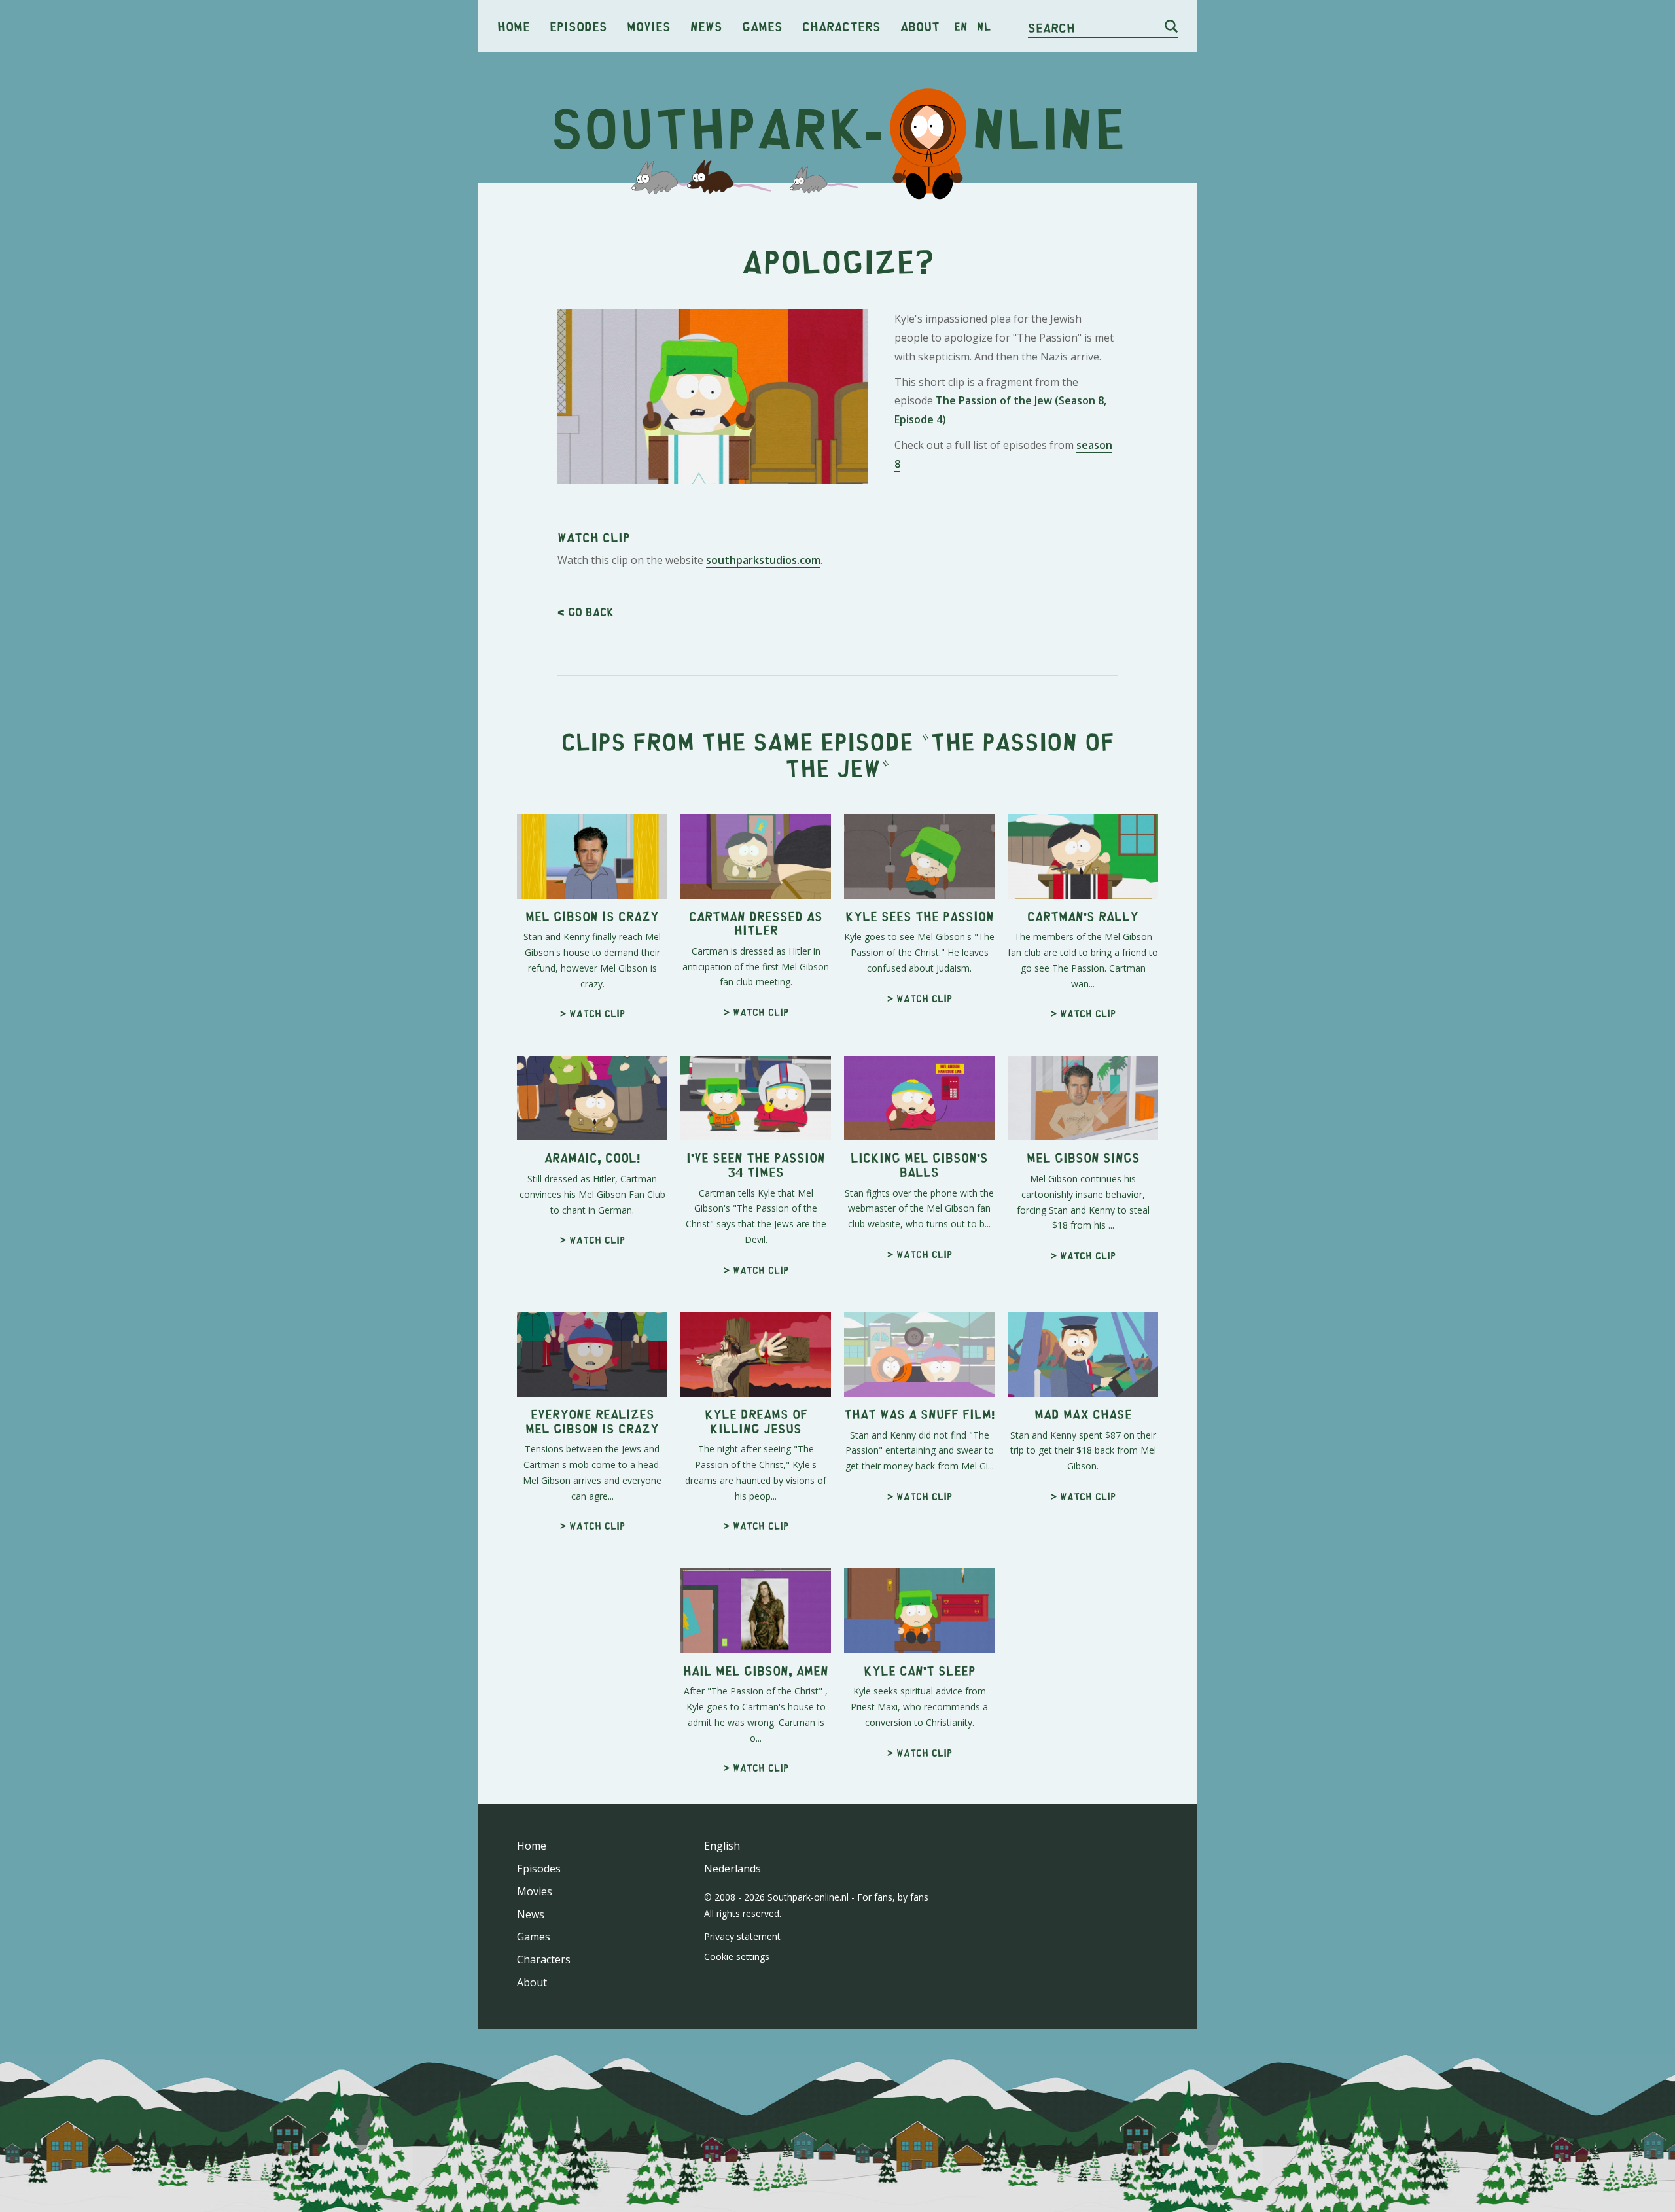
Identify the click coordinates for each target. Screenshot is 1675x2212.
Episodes (578, 26)
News (706, 26)
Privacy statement (742, 1936)
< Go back (586, 612)
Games (762, 26)
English (722, 1846)
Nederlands (732, 1869)
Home (514, 26)
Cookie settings (737, 1957)
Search (1051, 27)
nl (984, 26)
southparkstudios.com (763, 560)
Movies (649, 26)
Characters (841, 26)
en (961, 26)
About (920, 26)
